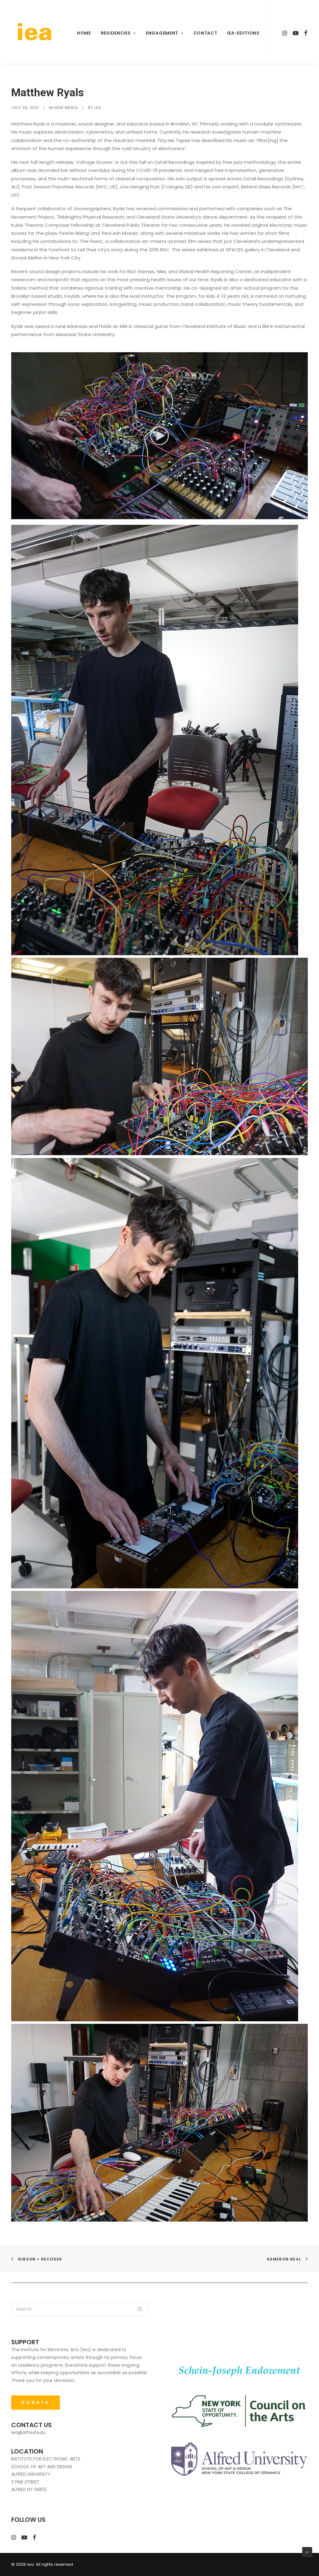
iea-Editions (243, 33)
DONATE (36, 2402)
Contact (205, 33)
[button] (159, 436)
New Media (66, 108)
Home (84, 33)
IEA (98, 108)
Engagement (162, 33)
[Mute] (295, 515)
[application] (159, 436)
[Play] (15, 515)
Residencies (116, 33)
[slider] (155, 515)
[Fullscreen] (303, 515)
